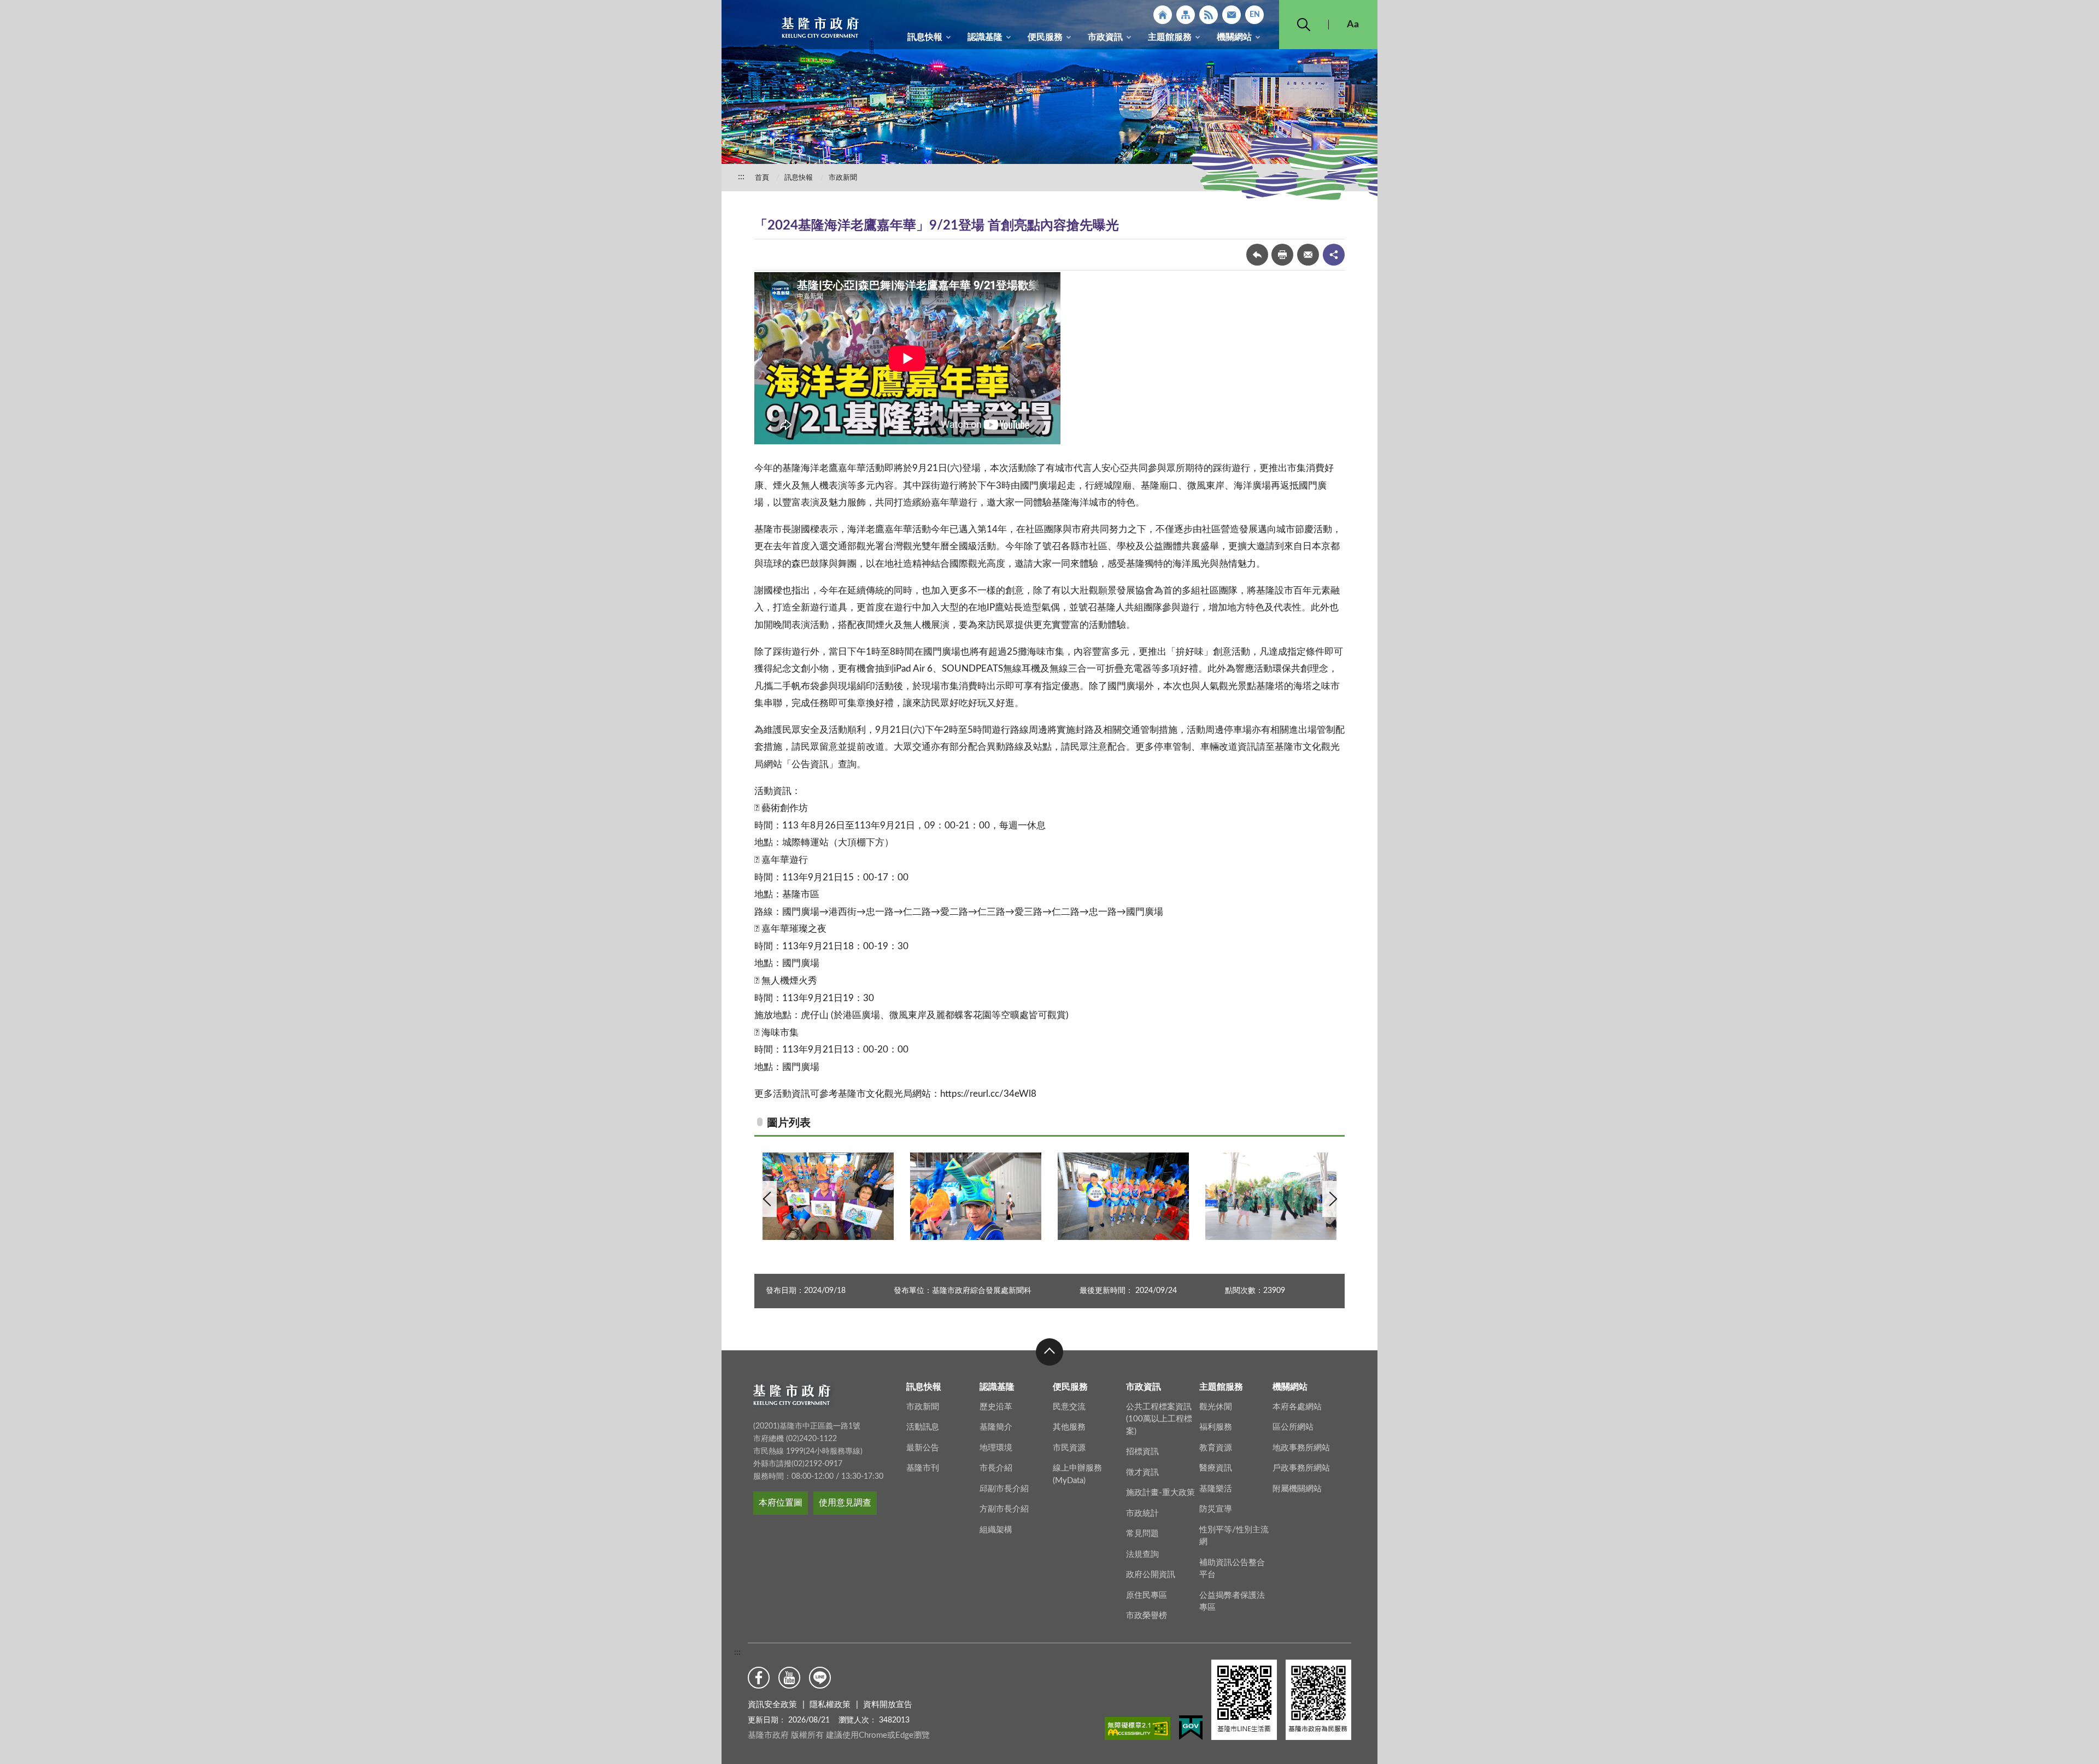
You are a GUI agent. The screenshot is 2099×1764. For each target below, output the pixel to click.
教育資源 (1216, 1448)
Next (1332, 1199)
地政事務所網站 (1301, 1448)
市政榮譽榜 (1147, 1616)
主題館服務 (1170, 37)
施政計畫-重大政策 (1160, 1493)
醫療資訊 (1216, 1468)
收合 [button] (1049, 1352)
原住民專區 (1147, 1595)
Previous (767, 1199)
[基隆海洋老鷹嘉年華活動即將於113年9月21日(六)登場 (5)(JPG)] (828, 1196)
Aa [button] (1353, 25)
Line (820, 1678)
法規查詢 (1142, 1554)
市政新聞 (843, 178)
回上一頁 (1257, 255)
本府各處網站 (1297, 1407)
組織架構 (996, 1530)
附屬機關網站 (1297, 1489)
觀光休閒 (1216, 1407)
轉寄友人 (1308, 255)
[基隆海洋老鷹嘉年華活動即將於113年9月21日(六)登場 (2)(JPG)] (1271, 1196)
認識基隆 (985, 37)
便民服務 (1045, 37)
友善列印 (1282, 255)
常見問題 (1142, 1534)
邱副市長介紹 (1004, 1489)
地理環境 (996, 1448)
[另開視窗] (1138, 1731)
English (1254, 15)
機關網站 (1234, 37)
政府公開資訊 (1151, 1575)
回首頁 (1163, 15)
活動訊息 (923, 1427)
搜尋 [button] (1304, 25)
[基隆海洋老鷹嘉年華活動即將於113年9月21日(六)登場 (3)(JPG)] (1123, 1196)
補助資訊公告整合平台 (1232, 1569)
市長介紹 (996, 1468)
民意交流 (1069, 1407)
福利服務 (1216, 1427)
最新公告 (923, 1448)
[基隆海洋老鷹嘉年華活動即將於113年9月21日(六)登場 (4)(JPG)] (976, 1196)
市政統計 (1142, 1513)
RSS (1209, 15)
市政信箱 (1232, 15)
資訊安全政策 (772, 1705)
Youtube (789, 1678)
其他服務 (1069, 1427)
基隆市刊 (923, 1468)
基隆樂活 (1216, 1489)
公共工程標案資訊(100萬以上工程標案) (1159, 1419)
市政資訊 (1105, 37)
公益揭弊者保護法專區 (1232, 1602)
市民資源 (1069, 1448)
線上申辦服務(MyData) (1077, 1474)
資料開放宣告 (888, 1705)
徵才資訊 (1142, 1472)
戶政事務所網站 (1301, 1468)
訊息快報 (925, 37)
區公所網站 (1293, 1427)
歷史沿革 (996, 1407)
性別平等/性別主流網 (1234, 1536)
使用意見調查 (845, 1503)
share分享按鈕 (1334, 255)
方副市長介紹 (1004, 1509)
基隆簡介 (996, 1427)
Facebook (759, 1678)
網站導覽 (1186, 15)
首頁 (762, 178)
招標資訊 (1142, 1452)
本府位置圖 (781, 1503)
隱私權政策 (830, 1705)
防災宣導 (1216, 1509)
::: (728, 9)
